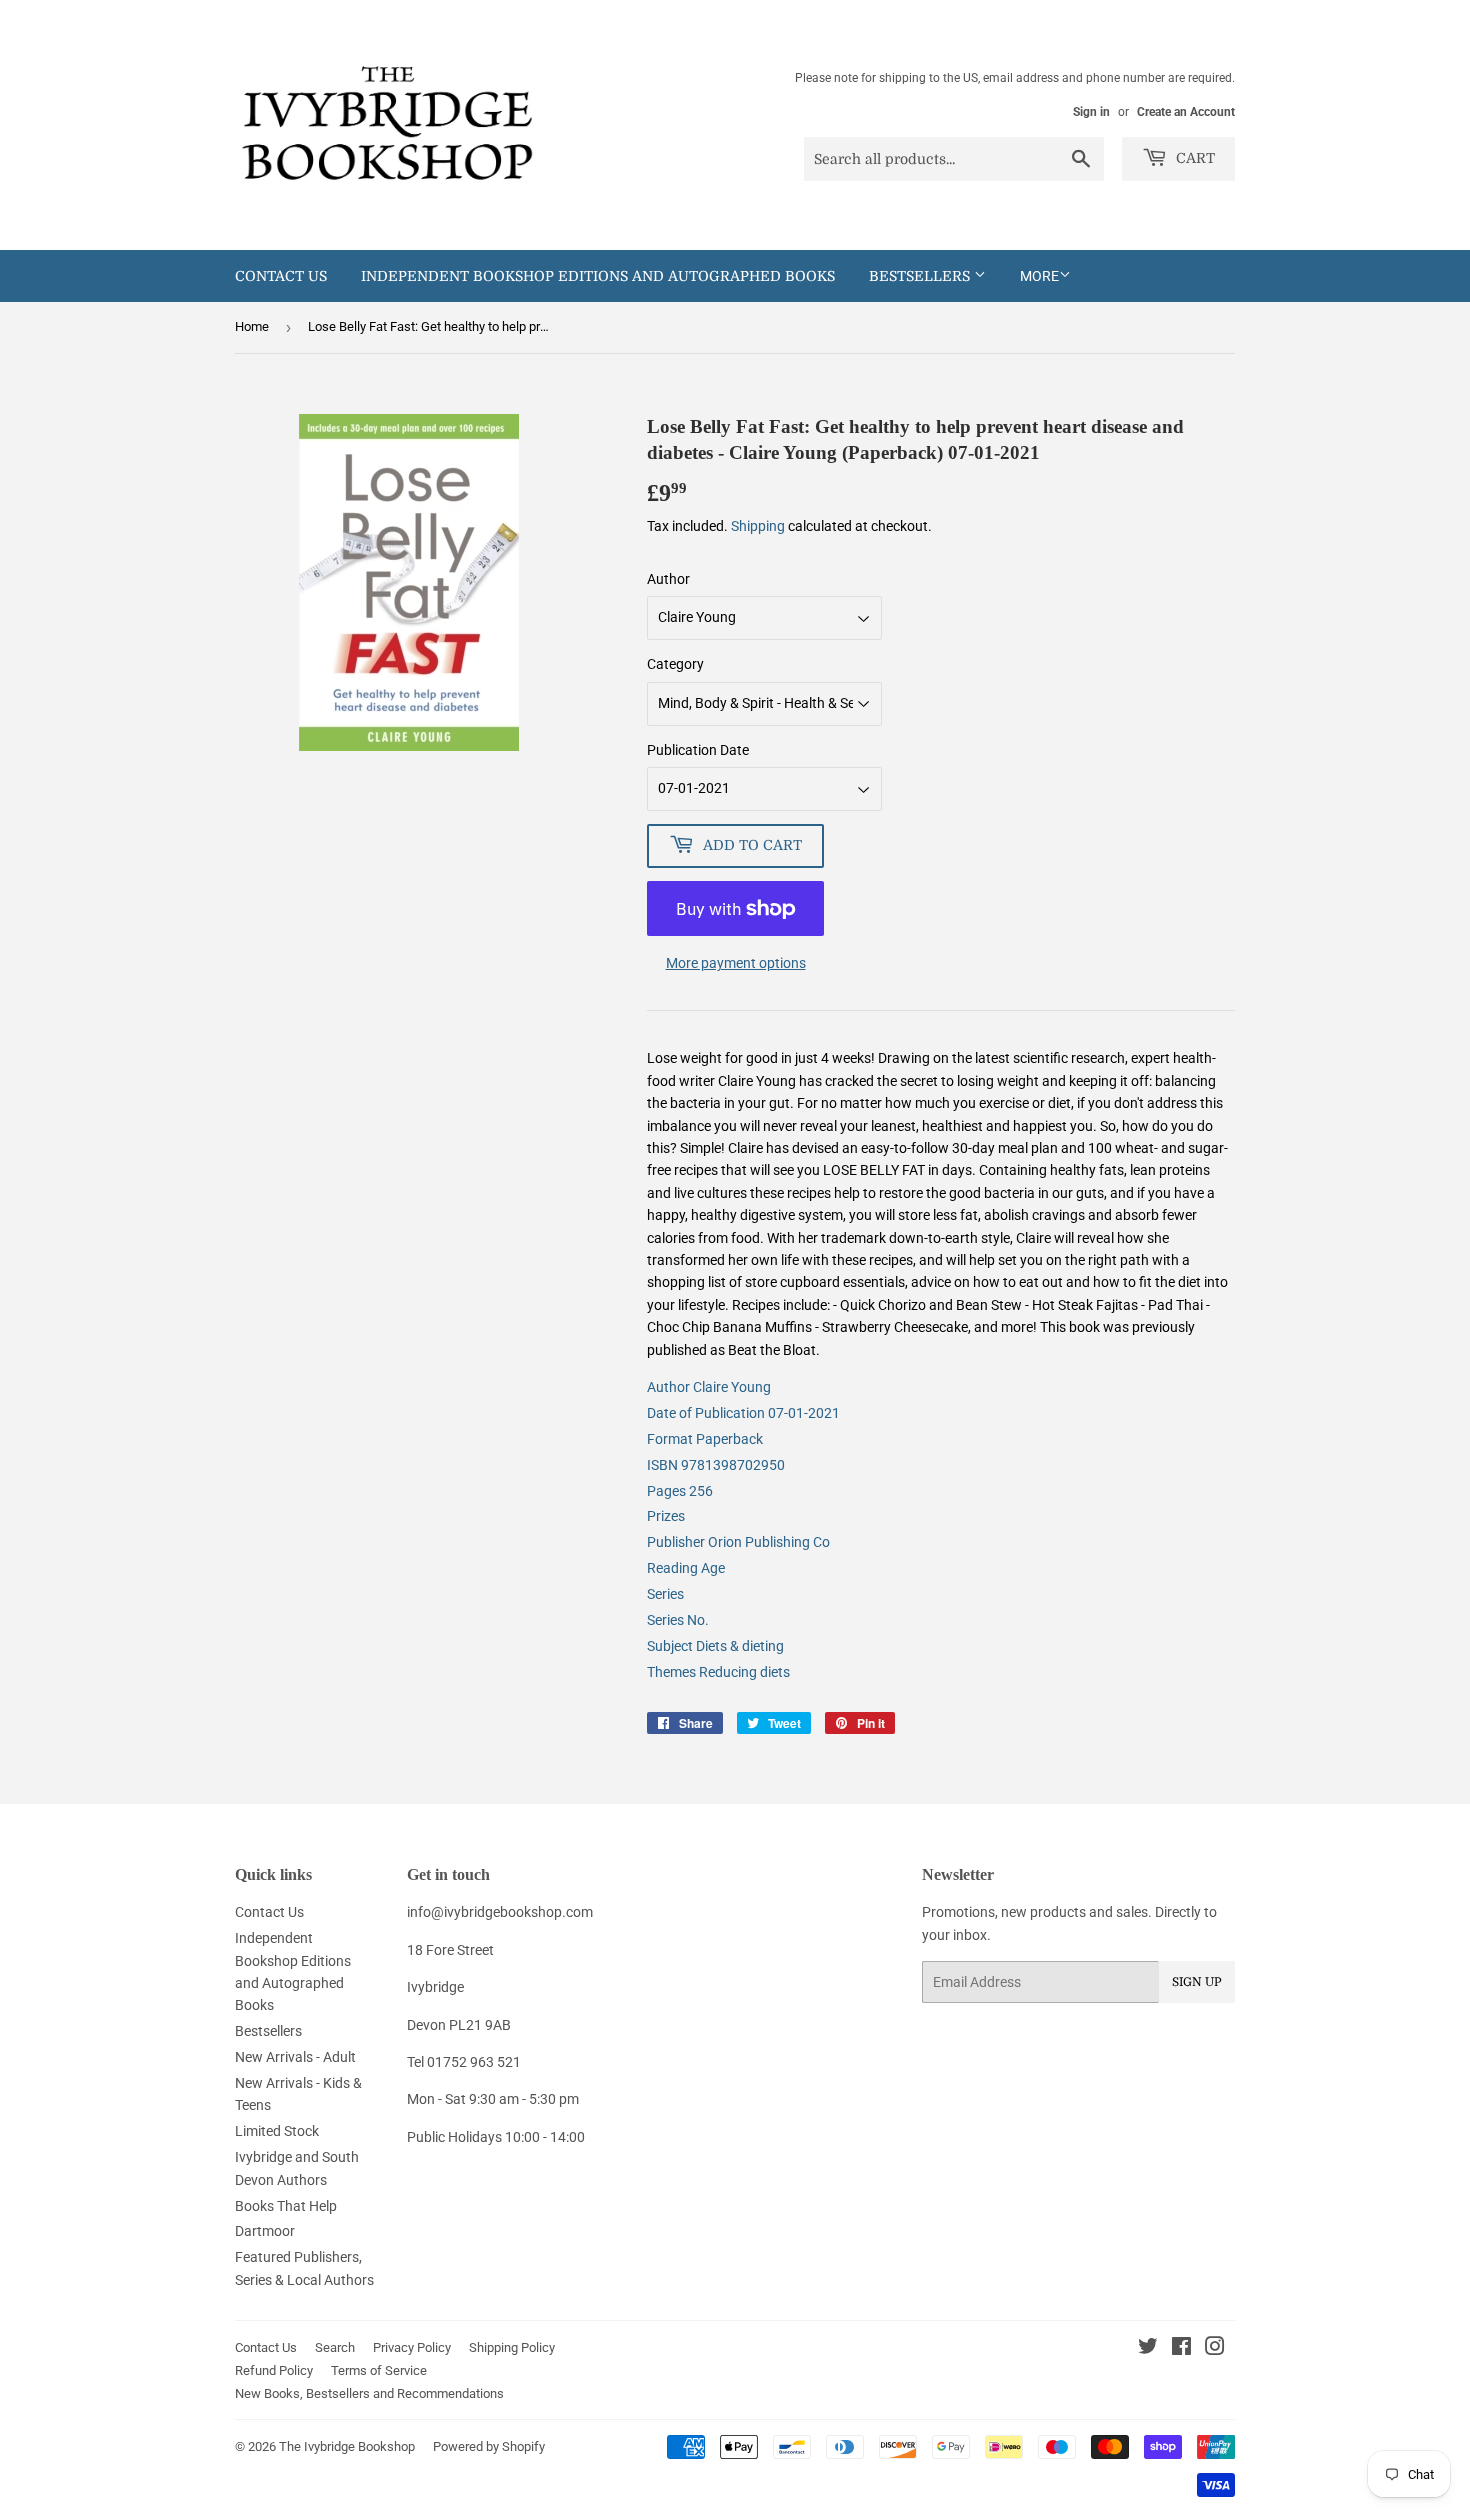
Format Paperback (705, 1439)
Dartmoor (265, 2231)
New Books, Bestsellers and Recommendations (369, 2393)
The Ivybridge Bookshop (347, 2446)
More (1039, 276)
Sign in (1091, 112)
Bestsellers (921, 276)
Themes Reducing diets (718, 1672)
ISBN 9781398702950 (716, 1465)
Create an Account (1186, 112)
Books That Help (286, 2206)
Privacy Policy (412, 2347)
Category (675, 664)
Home (252, 326)
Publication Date (698, 750)
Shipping (758, 526)
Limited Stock (277, 2131)
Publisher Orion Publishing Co (738, 1542)
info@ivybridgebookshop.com (500, 1912)
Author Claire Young (709, 1387)
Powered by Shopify (489, 2446)
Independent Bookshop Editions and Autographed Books (598, 276)
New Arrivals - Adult (295, 2057)
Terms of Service (379, 2370)
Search (335, 2347)
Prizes (666, 1516)
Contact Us (281, 276)
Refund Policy (274, 2370)
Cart (1193, 158)
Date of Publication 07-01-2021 (743, 1413)
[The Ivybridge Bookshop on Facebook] (1181, 2349)
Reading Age (686, 1568)
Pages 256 (680, 1491)
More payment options (736, 963)
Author (668, 579)
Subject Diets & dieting (715, 1646)
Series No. (678, 1620)
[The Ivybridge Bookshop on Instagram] (1215, 2349)
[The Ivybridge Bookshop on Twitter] (1148, 2349)
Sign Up (1197, 1982)
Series (665, 1594)
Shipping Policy (512, 2347)
